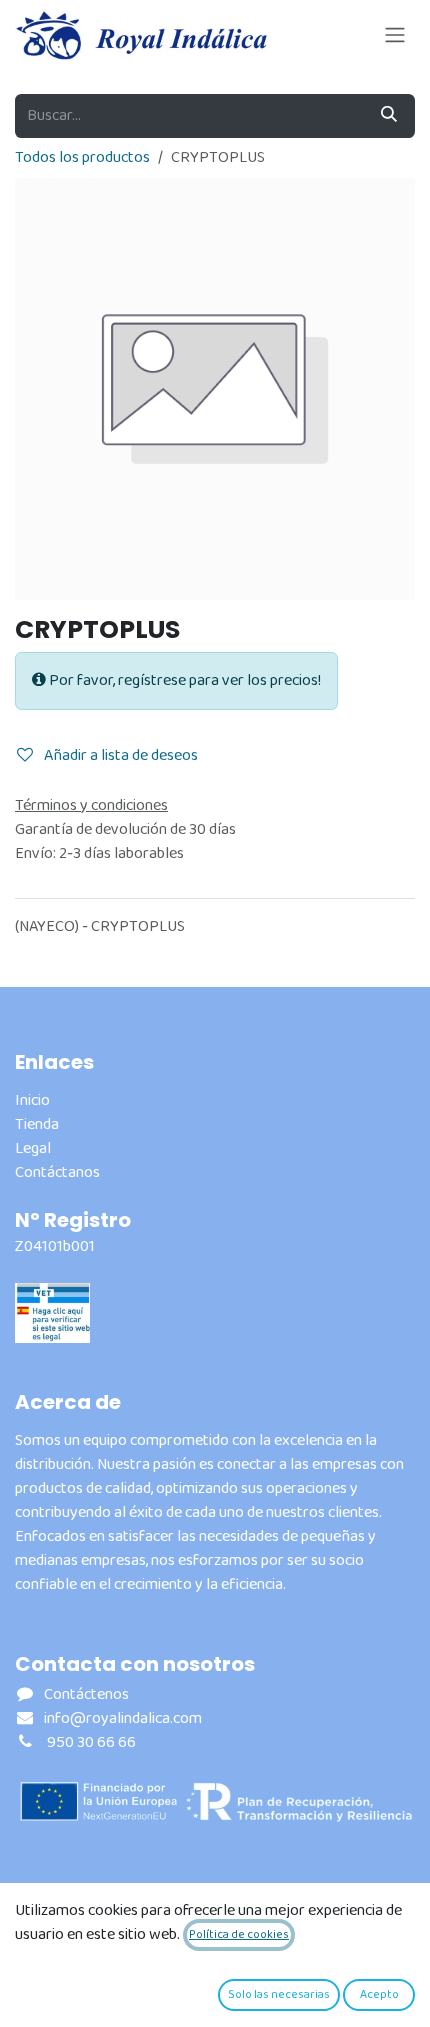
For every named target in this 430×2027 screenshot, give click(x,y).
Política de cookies (239, 1934)
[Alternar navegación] (395, 35)
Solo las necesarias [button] (279, 1994)
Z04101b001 (55, 1246)
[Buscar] (389, 116)
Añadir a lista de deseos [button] (119, 755)
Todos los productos (82, 157)
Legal (33, 1148)
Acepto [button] (379, 1994)
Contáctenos (86, 1694)
